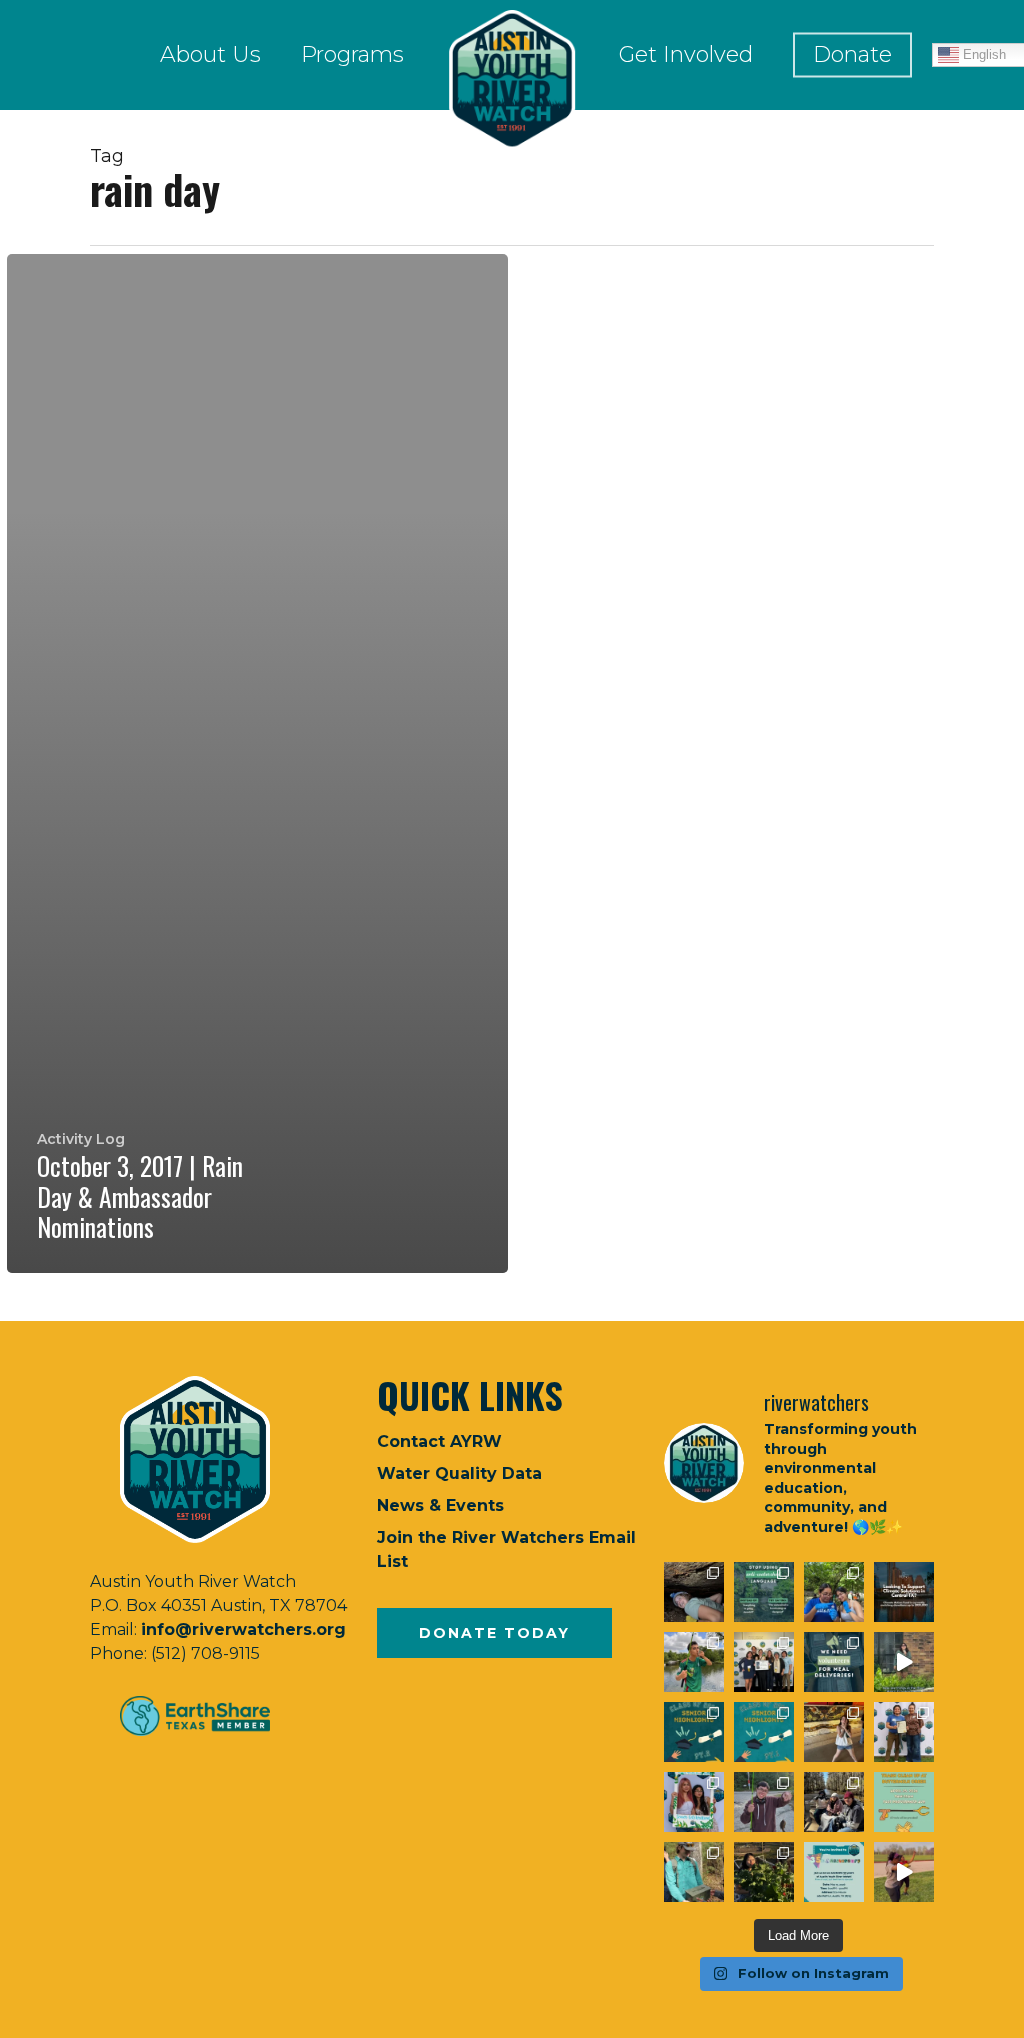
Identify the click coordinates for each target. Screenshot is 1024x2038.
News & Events (440, 1505)
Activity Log (81, 1139)
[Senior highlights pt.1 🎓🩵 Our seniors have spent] (764, 1732)
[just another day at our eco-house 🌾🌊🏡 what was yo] (904, 1662)
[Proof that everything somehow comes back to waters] (764, 1592)
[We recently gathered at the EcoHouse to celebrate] (694, 1802)
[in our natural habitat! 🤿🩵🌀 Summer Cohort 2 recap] (834, 1592)
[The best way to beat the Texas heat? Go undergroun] (694, 1592)
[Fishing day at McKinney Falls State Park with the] (764, 1802)
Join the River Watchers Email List (506, 1549)
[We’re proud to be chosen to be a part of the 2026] (904, 1592)
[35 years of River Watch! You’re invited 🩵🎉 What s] (834, 1872)
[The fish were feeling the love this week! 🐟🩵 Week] (694, 1662)
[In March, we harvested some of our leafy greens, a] (764, 1872)
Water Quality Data (459, 1473)
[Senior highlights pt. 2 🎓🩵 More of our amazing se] (694, 1732)
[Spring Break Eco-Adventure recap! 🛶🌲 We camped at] (834, 1802)
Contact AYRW (439, 1441)
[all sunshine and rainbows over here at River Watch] (904, 1872)
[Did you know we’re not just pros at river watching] (694, 1872)
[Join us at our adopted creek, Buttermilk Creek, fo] (904, 1802)
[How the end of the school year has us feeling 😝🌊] (834, 1732)
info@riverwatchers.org (243, 1629)
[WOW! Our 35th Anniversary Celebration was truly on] (904, 1732)
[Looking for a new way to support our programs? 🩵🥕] (834, 1662)
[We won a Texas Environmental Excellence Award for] (764, 1662)
